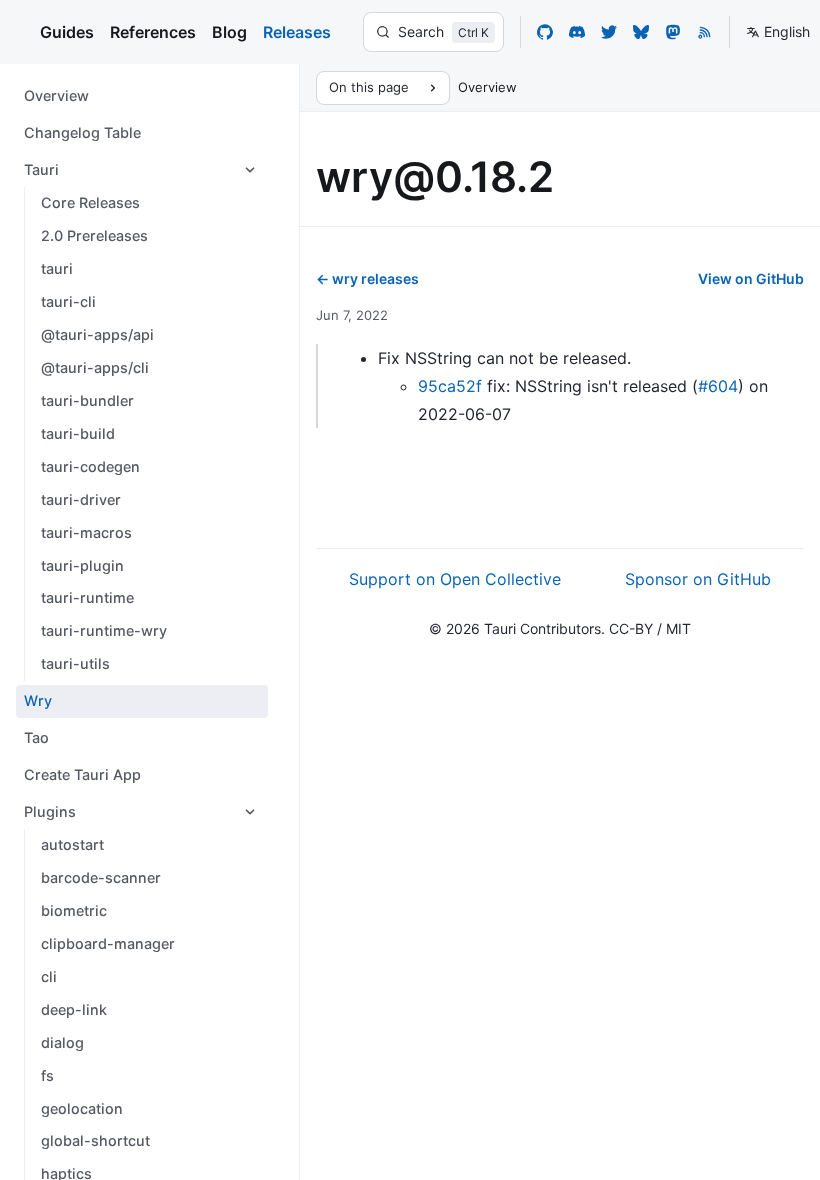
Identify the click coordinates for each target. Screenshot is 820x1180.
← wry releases (367, 278)
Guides (67, 32)
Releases (297, 32)
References (153, 32)
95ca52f (450, 386)
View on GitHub (751, 278)
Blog (229, 32)
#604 (718, 386)
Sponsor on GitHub (698, 579)
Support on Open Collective (455, 579)
